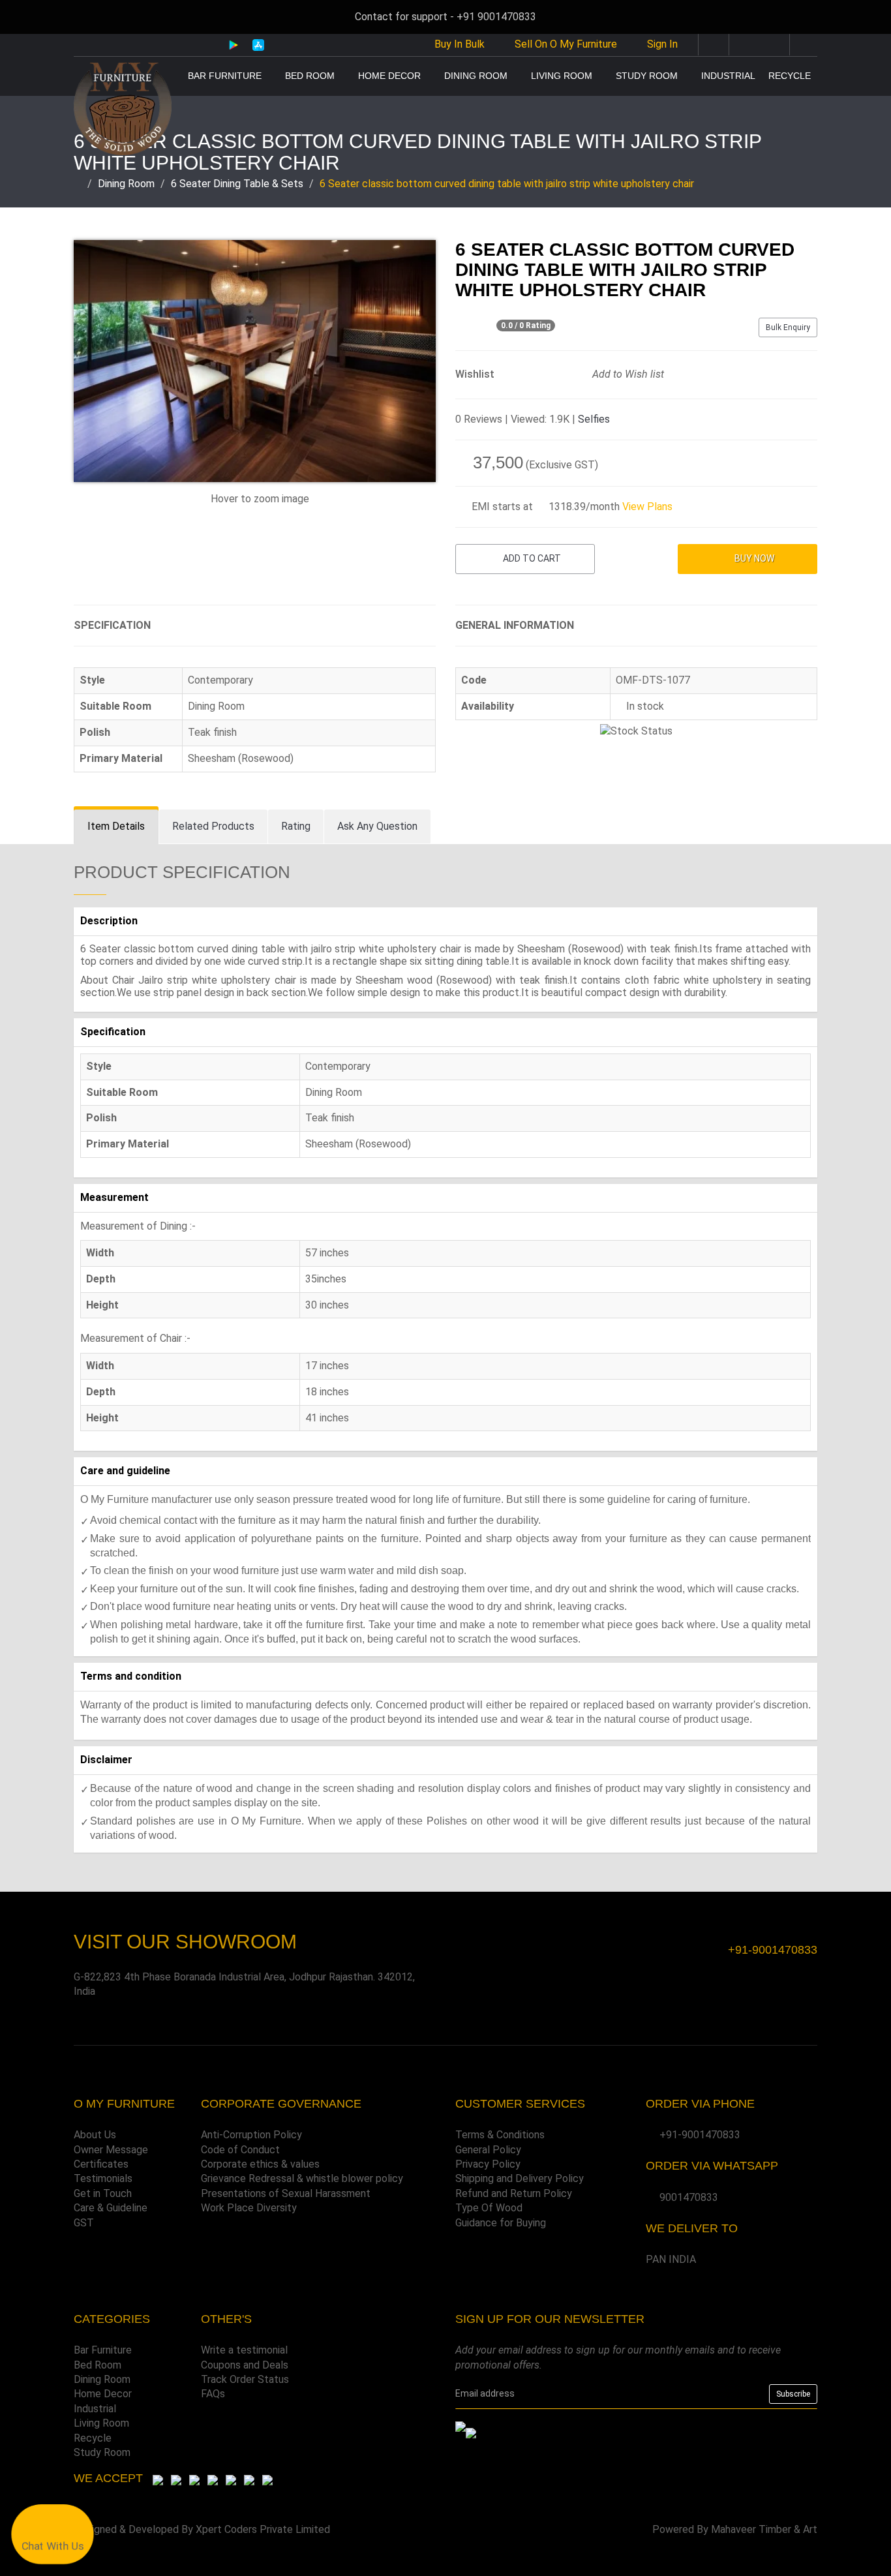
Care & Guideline (111, 2208)
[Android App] (234, 44)
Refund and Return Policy (514, 2193)
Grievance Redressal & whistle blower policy (302, 2178)
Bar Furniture (225, 76)
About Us (95, 2135)
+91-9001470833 (700, 2135)
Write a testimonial (244, 2350)
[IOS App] (253, 45)
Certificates (101, 2164)
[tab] (116, 827)
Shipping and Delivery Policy (520, 2178)
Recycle (790, 76)
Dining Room (476, 76)
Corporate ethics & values (260, 2164)
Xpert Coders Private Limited (263, 2529)
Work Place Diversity (249, 2208)
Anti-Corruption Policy (251, 2135)
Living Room (562, 76)
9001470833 (689, 2197)
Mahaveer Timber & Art (764, 2529)
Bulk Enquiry (788, 327)
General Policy (488, 2150)
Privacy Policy (488, 2164)
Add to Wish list (627, 374)
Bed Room (310, 76)
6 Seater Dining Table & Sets (237, 184)
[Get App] (471, 2432)
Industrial (728, 76)
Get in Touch (103, 2193)
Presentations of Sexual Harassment (286, 2193)
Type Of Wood (489, 2208)
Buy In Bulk (458, 44)
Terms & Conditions (500, 2135)
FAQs (213, 2394)
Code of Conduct (240, 2150)
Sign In (662, 44)
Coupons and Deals (245, 2365)
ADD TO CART (531, 558)
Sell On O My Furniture (565, 44)
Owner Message (111, 2150)
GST (84, 2223)
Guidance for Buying (501, 2223)
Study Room (647, 76)
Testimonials (103, 2178)
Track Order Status (245, 2379)
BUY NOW (753, 558)
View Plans (647, 507)
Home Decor (389, 76)
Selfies (594, 419)
